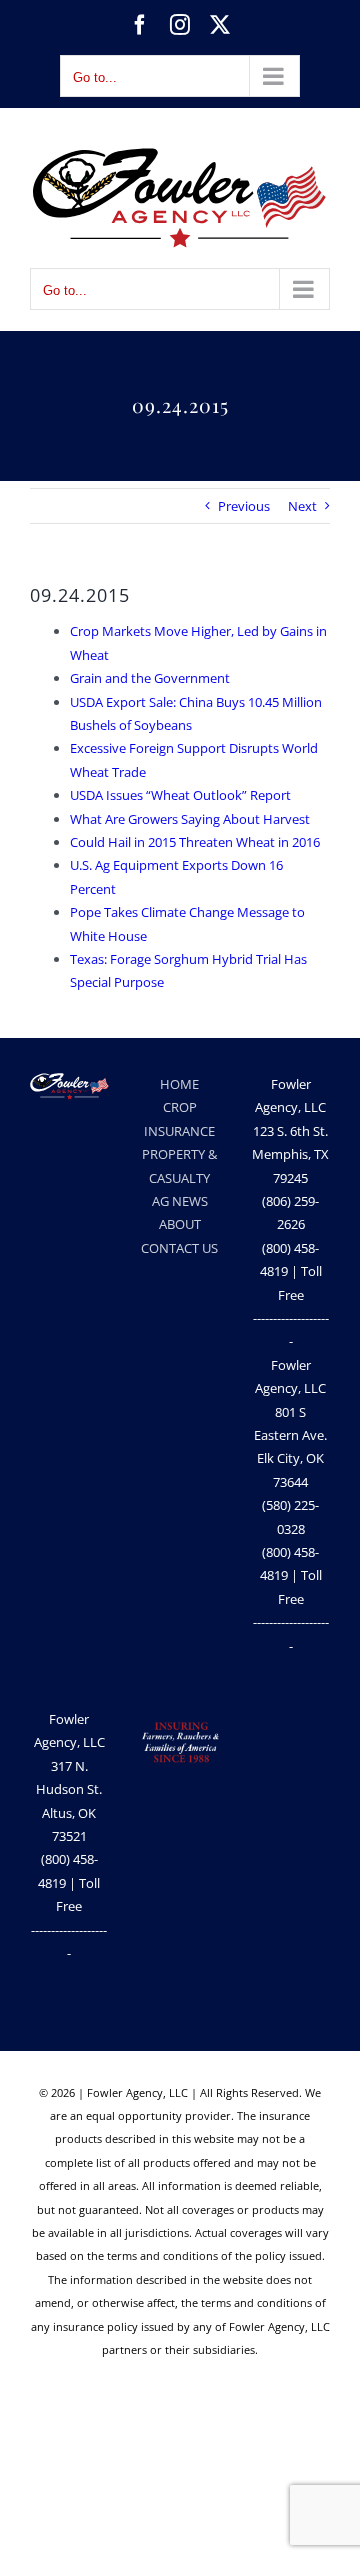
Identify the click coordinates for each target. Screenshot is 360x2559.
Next (302, 506)
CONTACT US (179, 1248)
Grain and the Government (150, 678)
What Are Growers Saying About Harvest (190, 819)
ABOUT (180, 1224)
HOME (179, 1084)
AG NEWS (180, 1201)
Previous (244, 506)
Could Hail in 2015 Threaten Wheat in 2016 (195, 842)
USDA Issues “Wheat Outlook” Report (180, 795)
